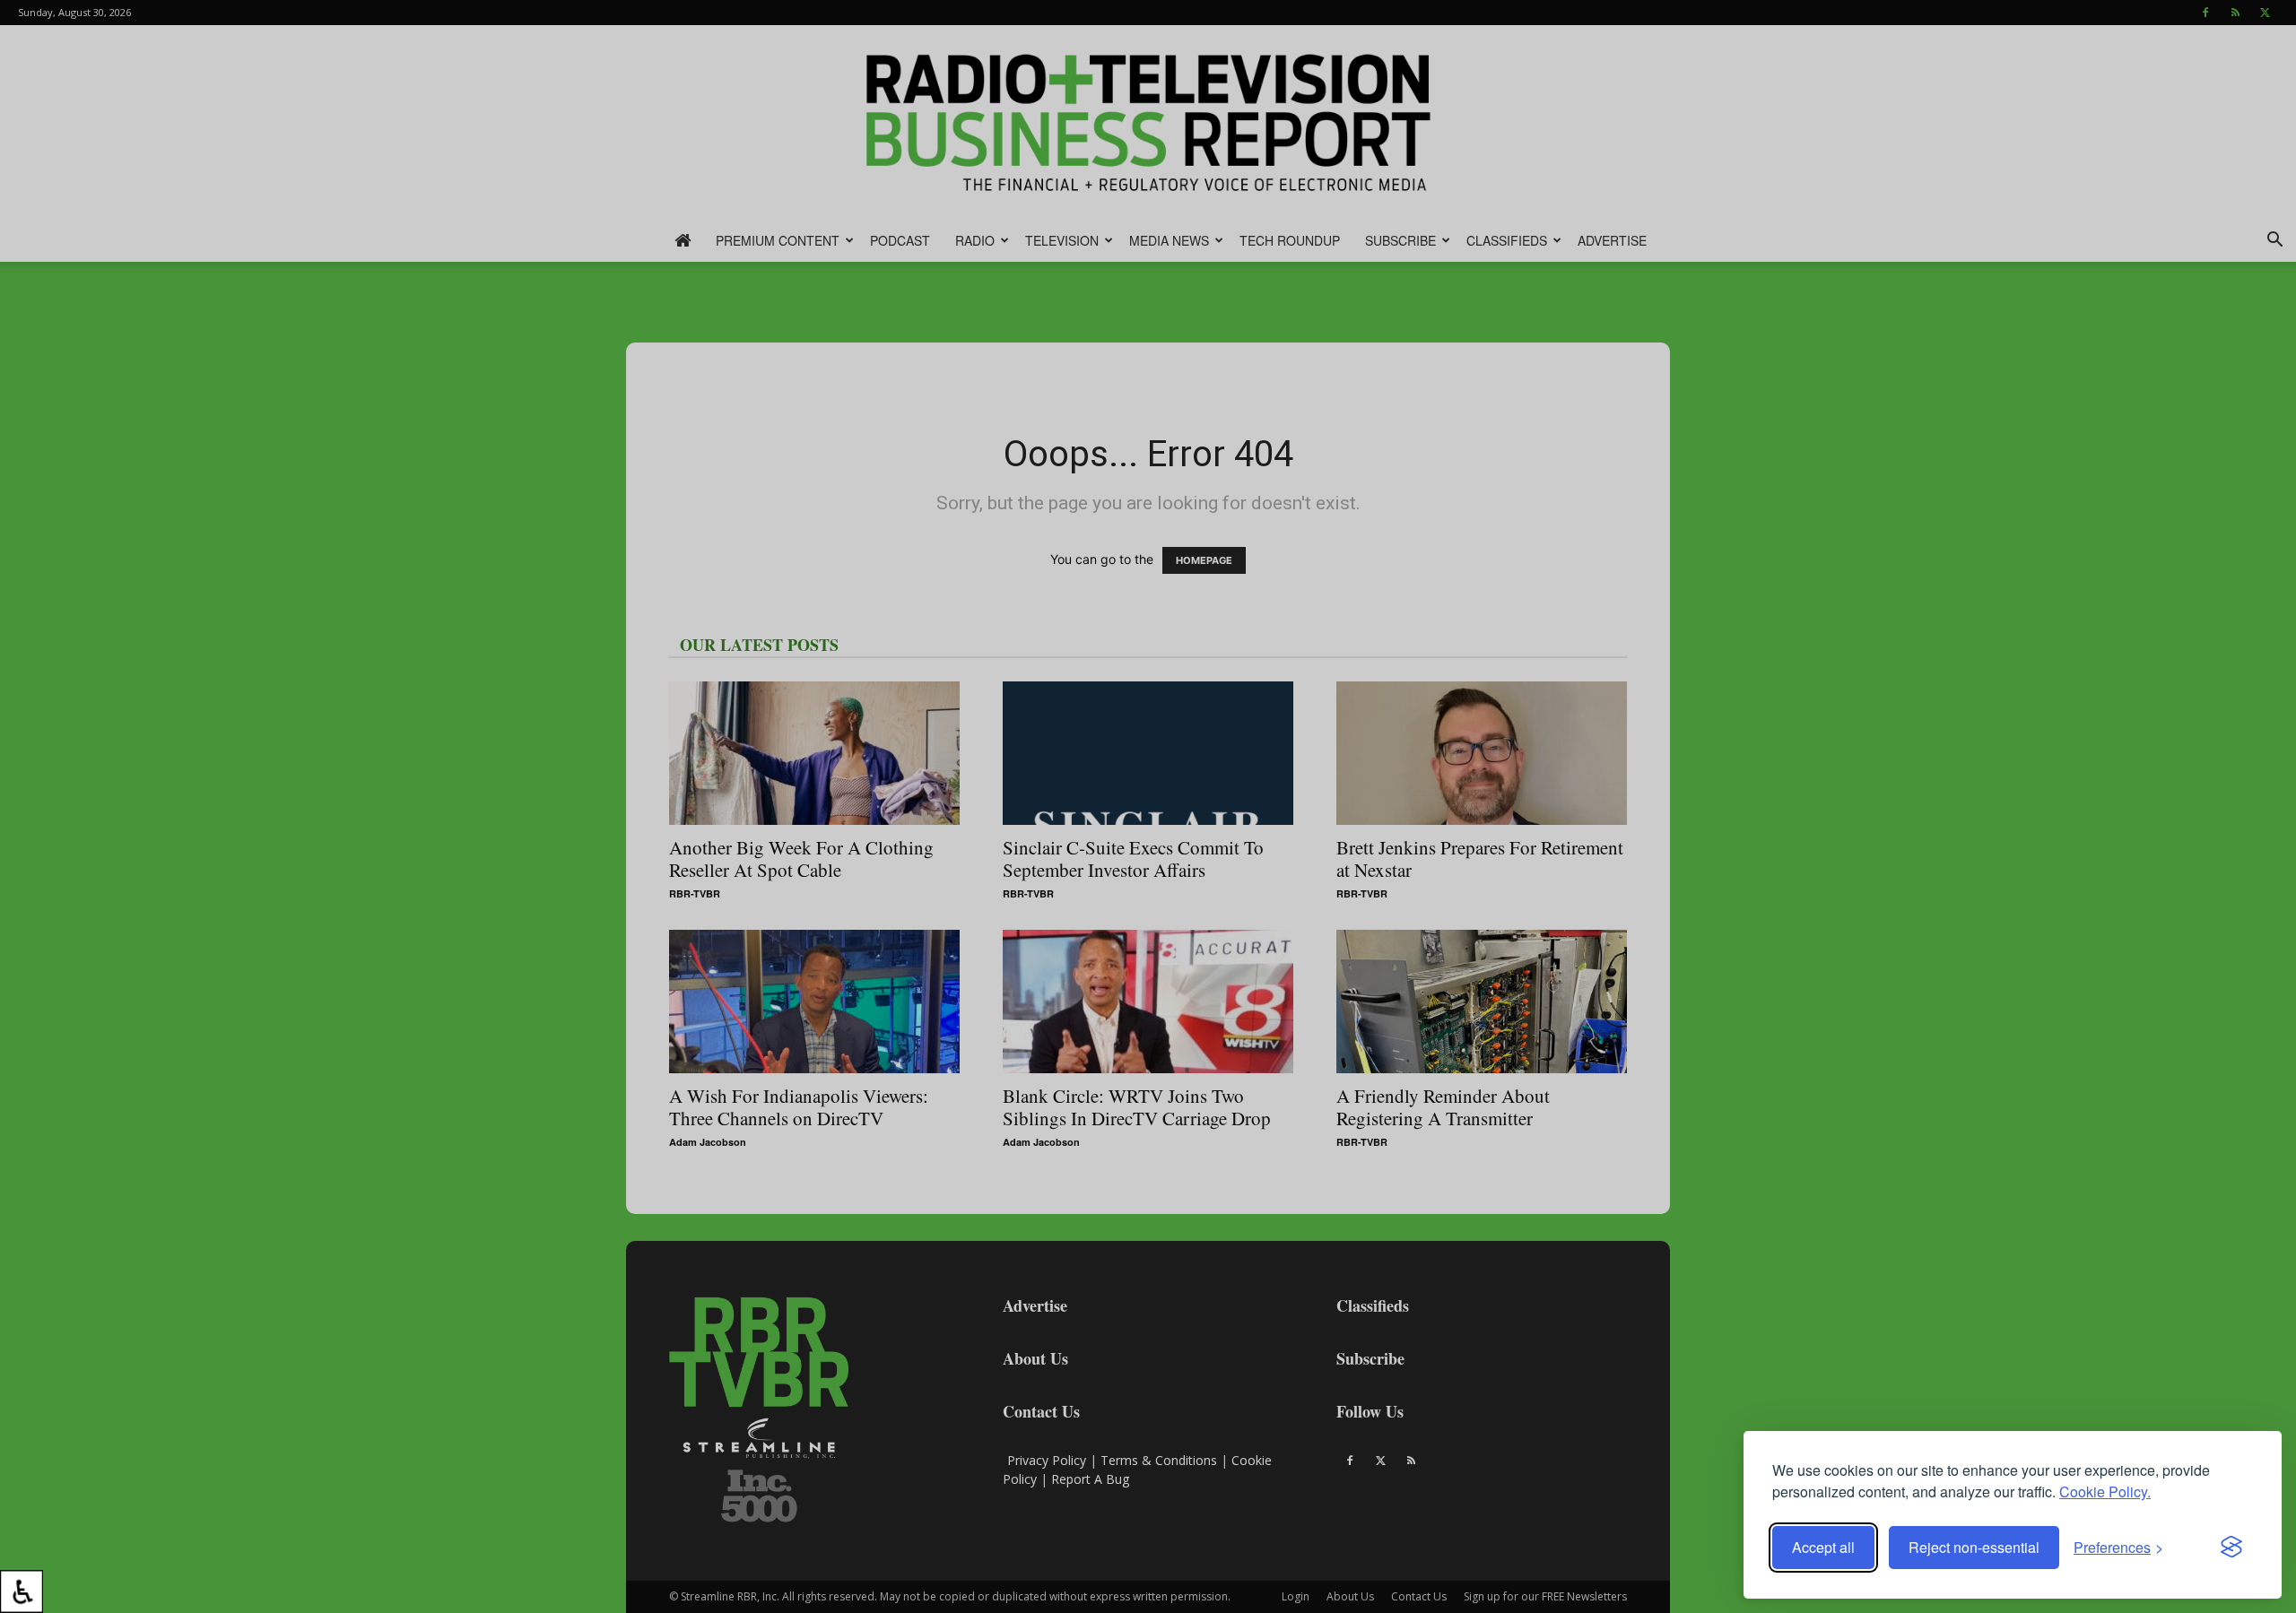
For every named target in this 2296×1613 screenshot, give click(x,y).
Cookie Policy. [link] (2105, 1492)
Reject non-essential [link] (1974, 1547)
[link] (22, 1591)
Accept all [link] (1823, 1547)
